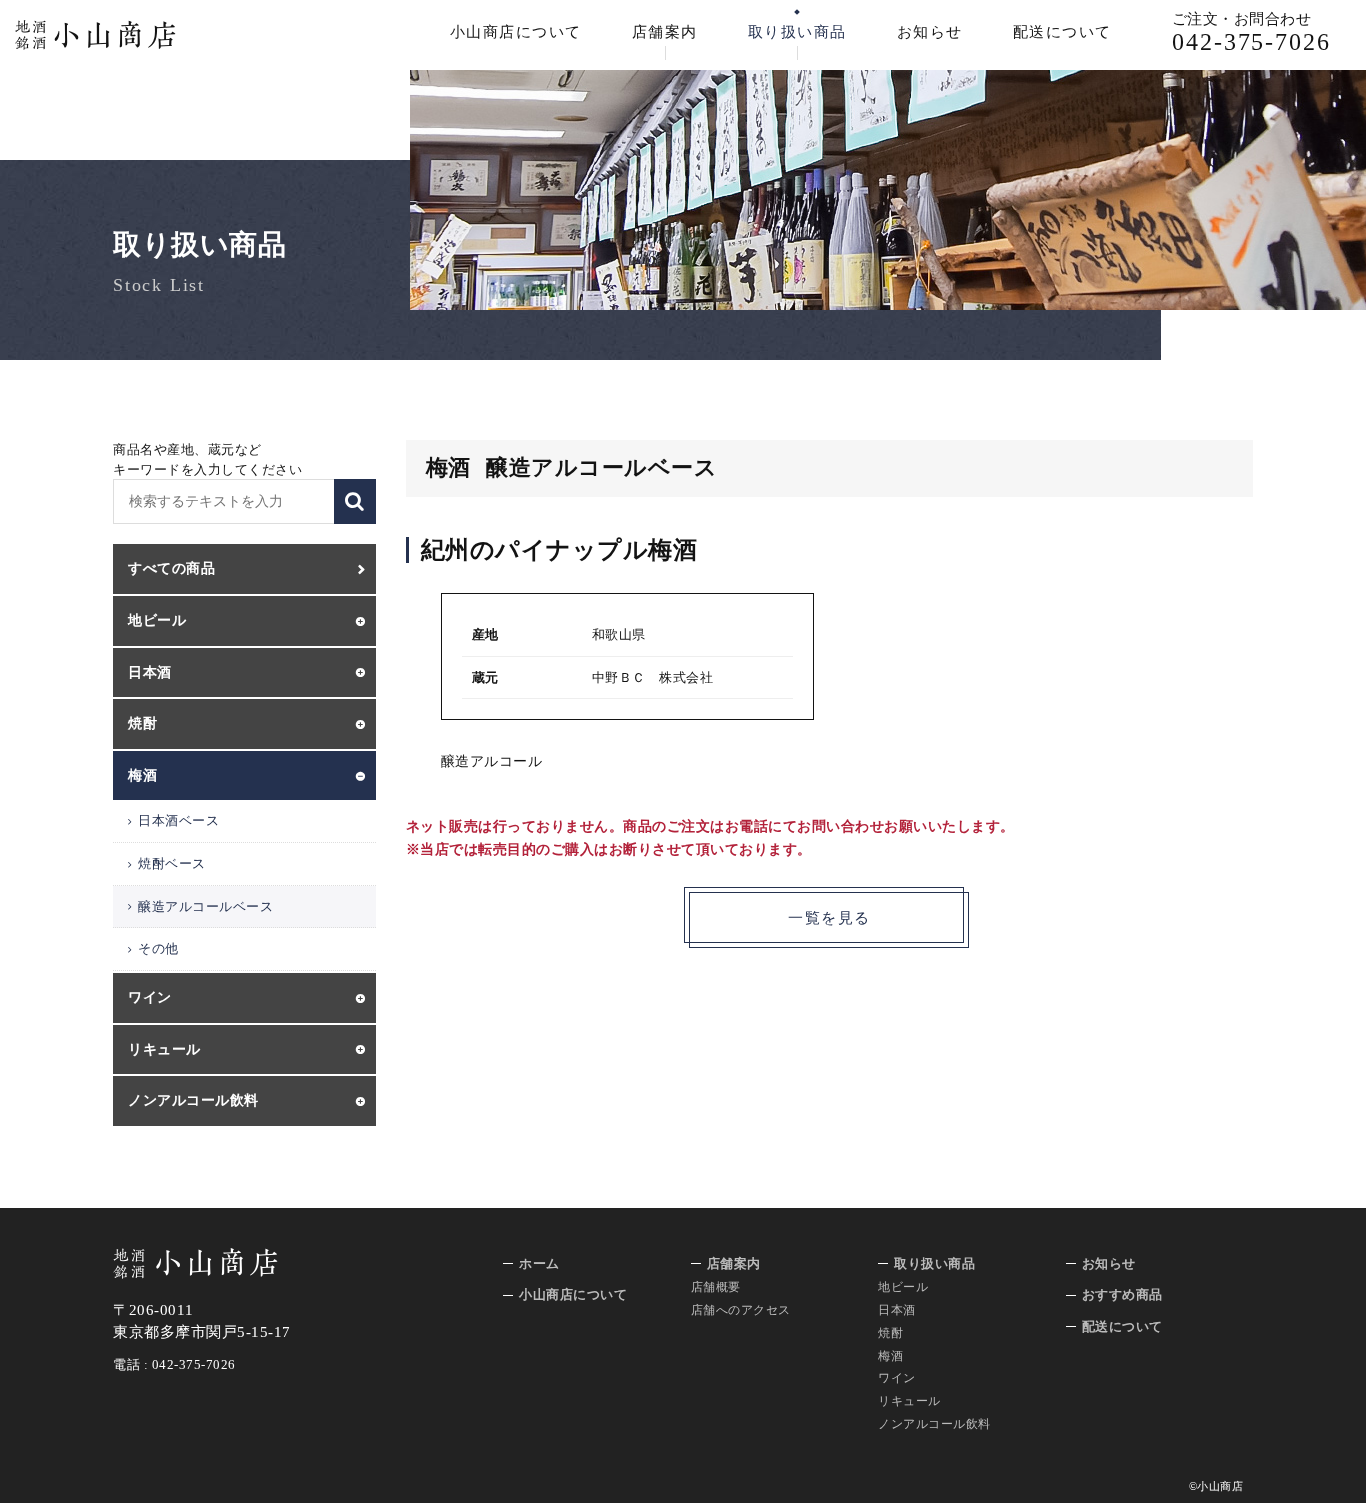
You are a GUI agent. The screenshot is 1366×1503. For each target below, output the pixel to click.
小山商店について (516, 32)
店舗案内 (665, 32)
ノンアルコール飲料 (934, 1424)
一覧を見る (829, 918)
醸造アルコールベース (205, 906)
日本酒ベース (178, 820)
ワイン (897, 1378)
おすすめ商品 (1122, 1294)
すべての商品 (171, 568)
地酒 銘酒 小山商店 (95, 35)
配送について (1062, 32)
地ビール (903, 1287)
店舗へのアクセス (741, 1310)
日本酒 (897, 1310)
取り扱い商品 (797, 32)
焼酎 (890, 1333)
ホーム (539, 1263)
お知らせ (930, 32)
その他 (158, 948)
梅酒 (890, 1356)
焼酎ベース (172, 863)
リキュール (909, 1401)
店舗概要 (716, 1287)
